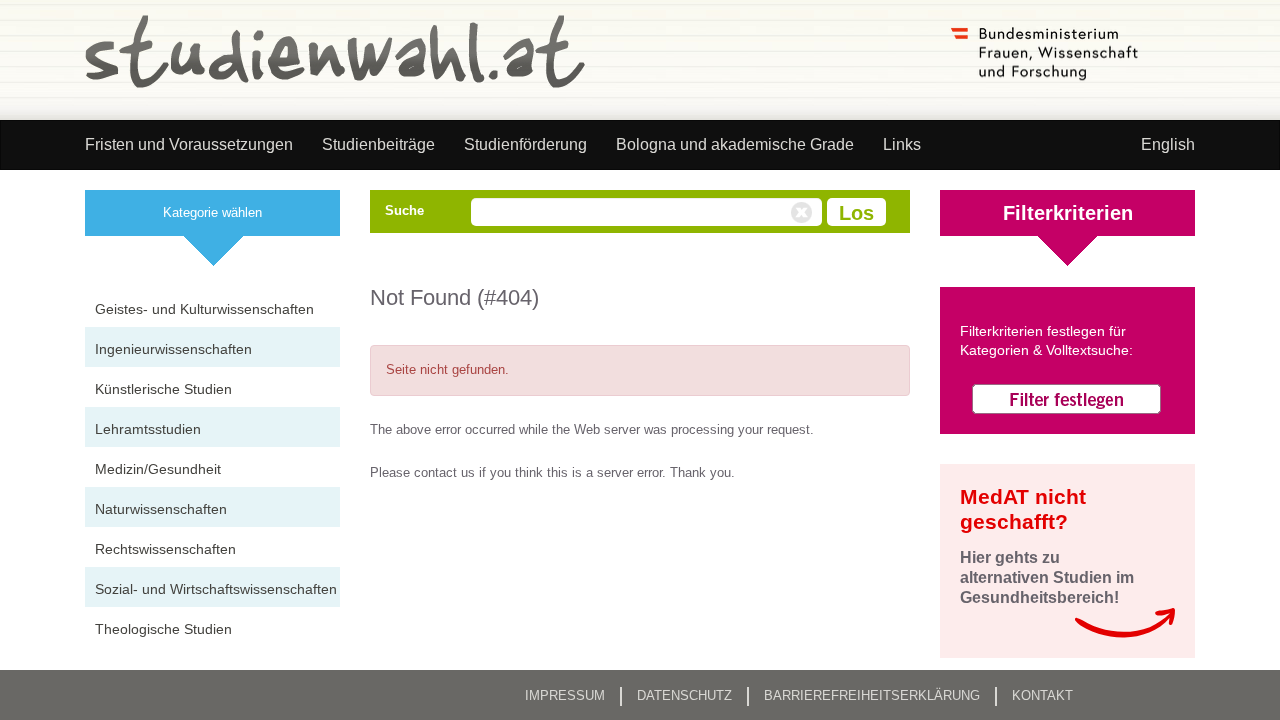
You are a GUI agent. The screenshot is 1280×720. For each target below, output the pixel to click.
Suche (404, 210)
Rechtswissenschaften (165, 549)
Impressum (565, 695)
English (1168, 144)
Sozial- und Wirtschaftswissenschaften (216, 589)
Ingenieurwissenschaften (173, 349)
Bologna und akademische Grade (735, 144)
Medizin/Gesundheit (158, 469)
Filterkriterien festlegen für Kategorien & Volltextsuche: (1046, 341)
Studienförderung (525, 144)
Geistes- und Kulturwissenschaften (204, 309)
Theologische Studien (163, 629)
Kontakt (1042, 695)
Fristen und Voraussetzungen (189, 144)
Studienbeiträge (378, 144)
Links (902, 144)
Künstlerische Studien (163, 389)
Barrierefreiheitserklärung (872, 695)
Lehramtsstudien (148, 429)
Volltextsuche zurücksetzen (804, 213)
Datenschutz (684, 695)
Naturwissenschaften (161, 509)
